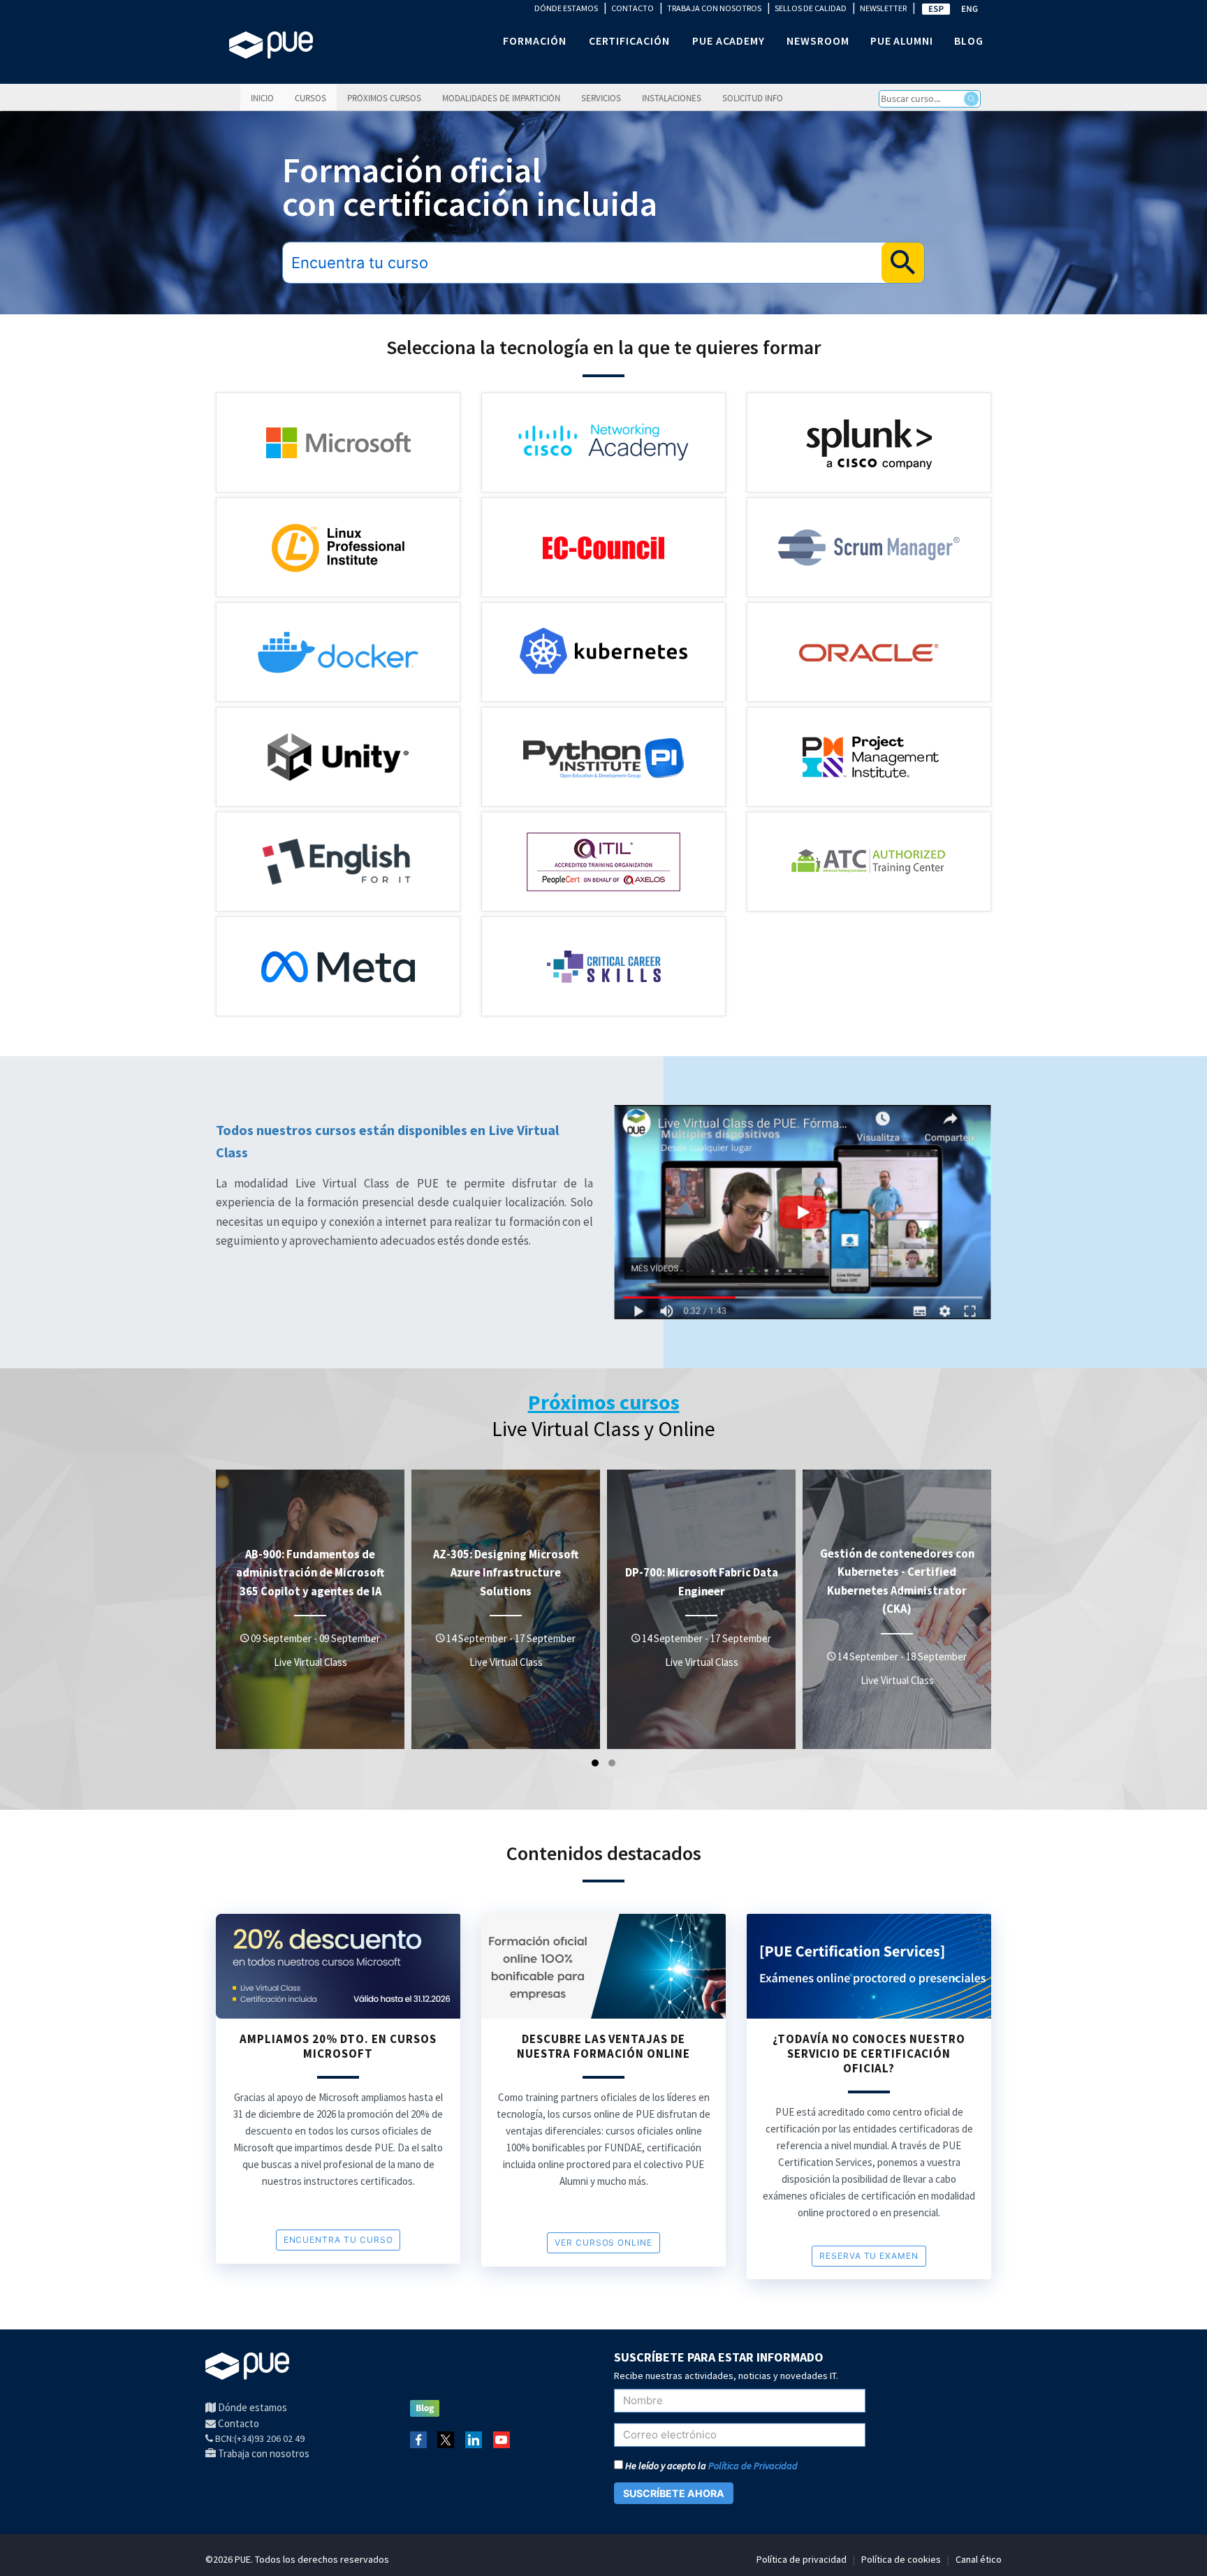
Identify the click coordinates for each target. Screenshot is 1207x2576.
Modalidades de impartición (501, 98)
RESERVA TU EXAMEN (869, 2256)
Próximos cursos (384, 98)
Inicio (262, 98)
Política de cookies (901, 2559)
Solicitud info (753, 98)
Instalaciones (672, 98)
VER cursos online (603, 2242)
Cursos (310, 98)
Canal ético (979, 2559)
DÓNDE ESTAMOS (566, 8)
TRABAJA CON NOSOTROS (714, 8)
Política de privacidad (802, 2559)
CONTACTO (632, 8)
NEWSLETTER (883, 8)
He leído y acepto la (710, 2466)
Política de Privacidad (753, 2466)
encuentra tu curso (338, 2240)
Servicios (601, 98)
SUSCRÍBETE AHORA (674, 2493)
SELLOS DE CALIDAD (811, 8)
